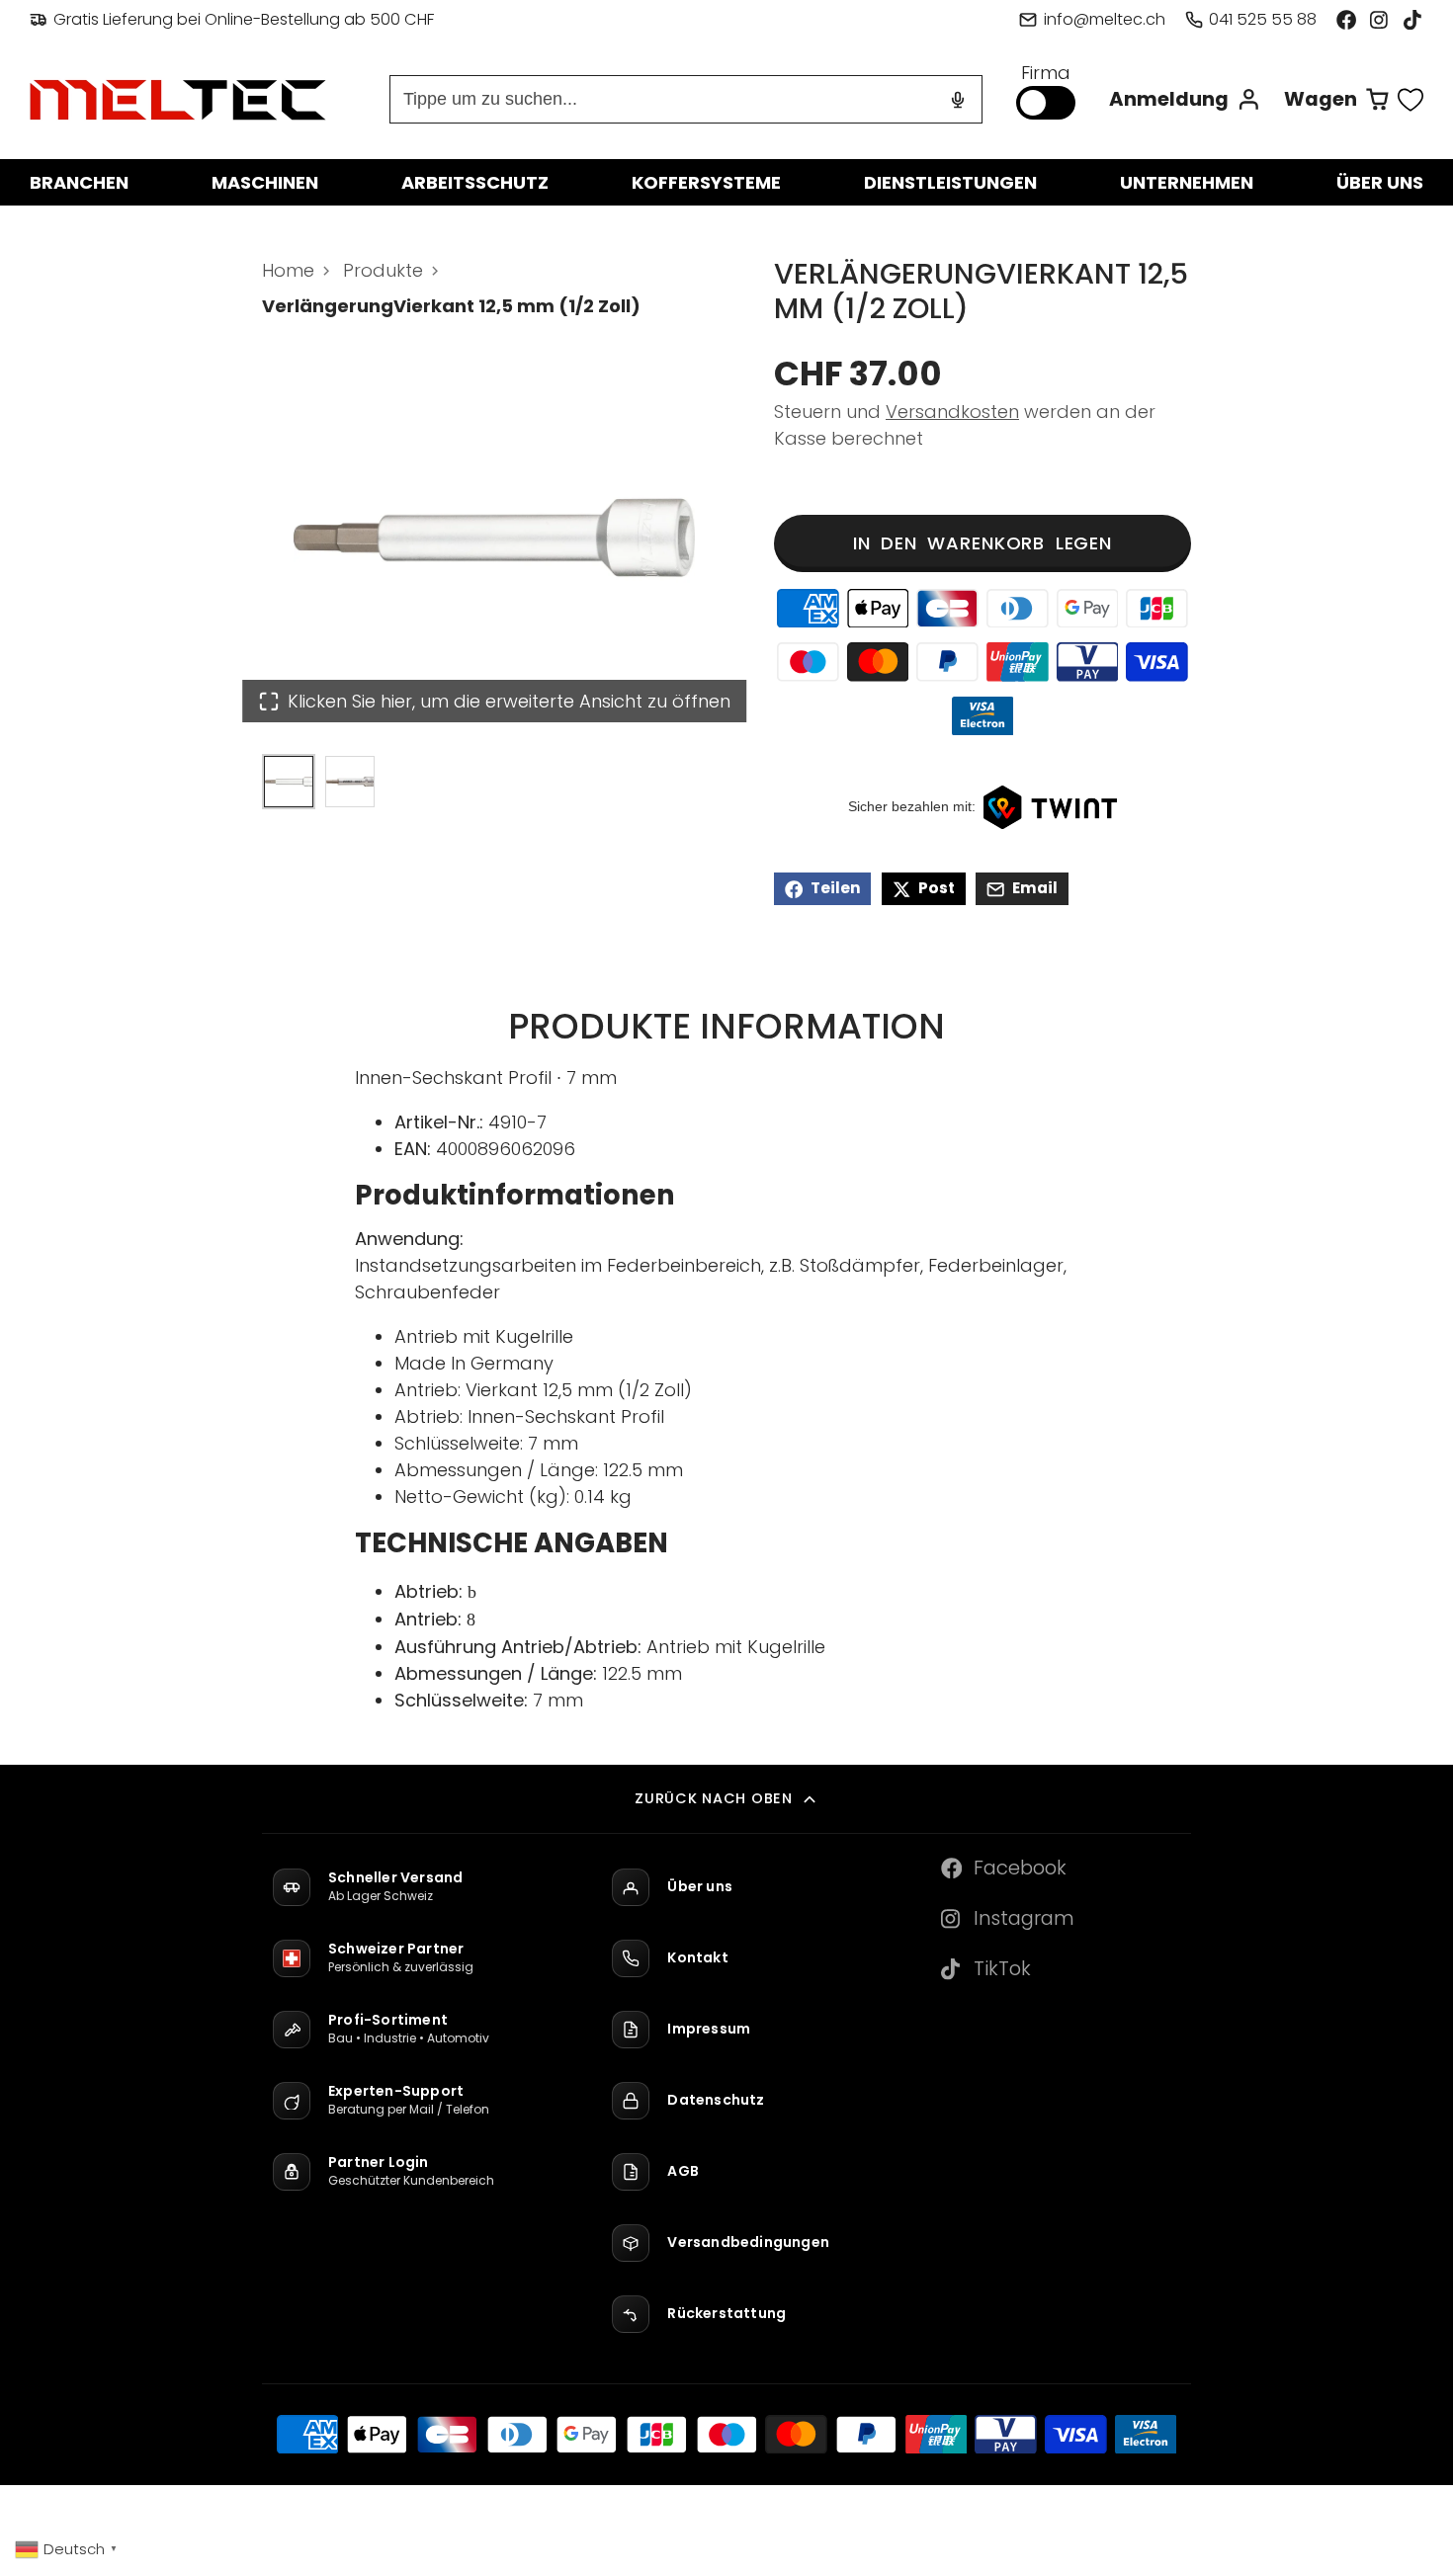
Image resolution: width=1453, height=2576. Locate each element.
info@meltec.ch (1104, 19)
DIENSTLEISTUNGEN (950, 182)
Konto (1185, 99)
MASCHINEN (265, 182)
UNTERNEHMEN (1187, 182)
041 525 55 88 (1263, 19)
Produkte (383, 270)
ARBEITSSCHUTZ (475, 182)
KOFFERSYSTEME (706, 182)
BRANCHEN (79, 182)
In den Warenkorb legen (983, 544)
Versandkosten (952, 413)
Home (288, 270)
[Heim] (178, 100)
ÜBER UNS (1380, 182)
